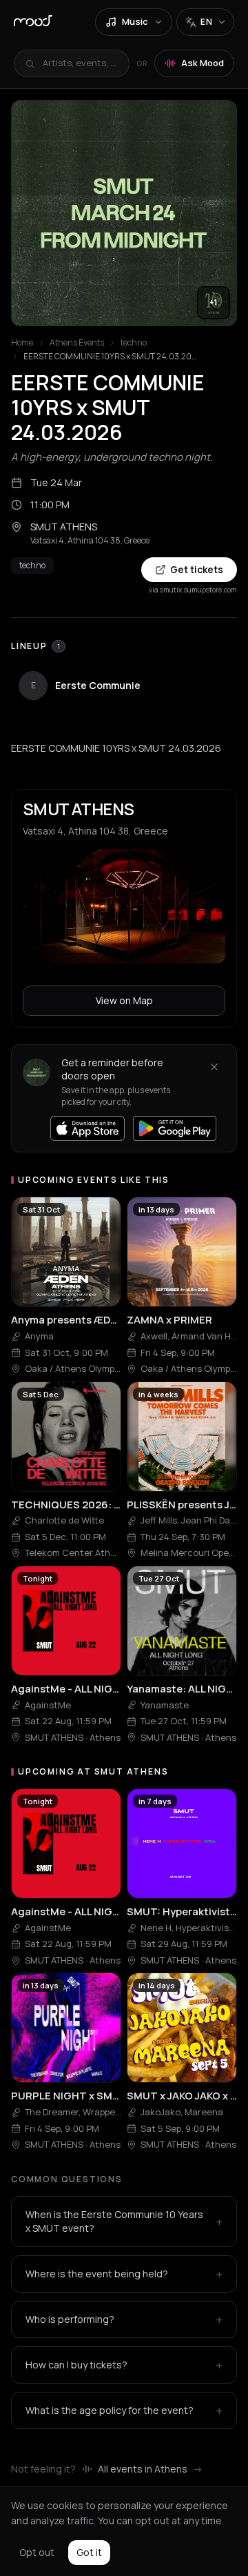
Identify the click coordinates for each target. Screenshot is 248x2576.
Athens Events (77, 343)
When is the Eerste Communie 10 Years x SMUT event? (124, 2221)
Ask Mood (203, 63)
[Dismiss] (214, 1067)
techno (134, 343)
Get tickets (197, 569)
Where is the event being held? (124, 2274)
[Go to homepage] (33, 22)
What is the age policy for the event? (124, 2410)
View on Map (124, 1000)
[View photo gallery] (124, 213)
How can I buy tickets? (124, 2365)
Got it (89, 2552)
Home (22, 343)
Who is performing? (124, 2319)
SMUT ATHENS (64, 527)
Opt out (37, 2552)
